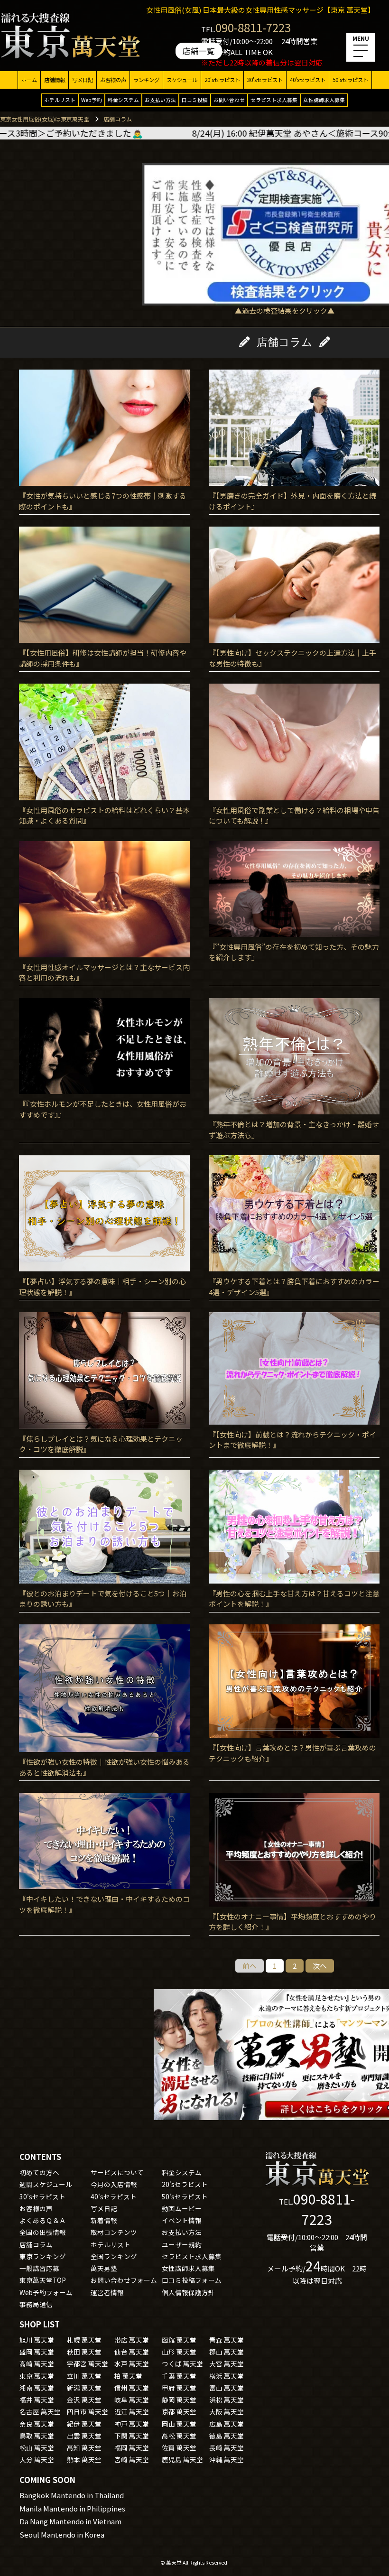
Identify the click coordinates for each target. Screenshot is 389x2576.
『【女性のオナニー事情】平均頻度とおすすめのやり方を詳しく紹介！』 (292, 1922)
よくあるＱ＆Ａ (43, 2220)
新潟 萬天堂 (84, 2388)
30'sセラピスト (265, 80)
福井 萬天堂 (37, 2400)
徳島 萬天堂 (227, 2436)
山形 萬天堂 (179, 2352)
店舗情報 (55, 80)
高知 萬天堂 (84, 2447)
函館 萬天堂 (179, 2340)
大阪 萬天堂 (227, 2411)
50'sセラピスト (350, 80)
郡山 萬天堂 (227, 2352)
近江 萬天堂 (132, 2411)
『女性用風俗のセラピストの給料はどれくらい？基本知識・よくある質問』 (104, 815)
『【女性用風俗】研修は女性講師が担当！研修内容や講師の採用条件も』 (103, 658)
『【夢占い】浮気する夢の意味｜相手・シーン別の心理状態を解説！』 (102, 1287)
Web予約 (92, 100)
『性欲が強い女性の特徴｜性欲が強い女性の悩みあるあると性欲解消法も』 (104, 1767)
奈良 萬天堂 (37, 2424)
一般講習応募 (39, 2268)
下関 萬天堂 (132, 2436)
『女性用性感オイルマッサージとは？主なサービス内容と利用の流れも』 (104, 973)
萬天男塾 (104, 2268)
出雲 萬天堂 (84, 2436)
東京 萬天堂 (37, 2376)
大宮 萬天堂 (227, 2363)
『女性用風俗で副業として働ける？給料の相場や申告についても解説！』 (294, 815)
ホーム (29, 80)
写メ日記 (83, 80)
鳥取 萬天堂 (37, 2436)
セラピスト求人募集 (274, 100)
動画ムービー (182, 2208)
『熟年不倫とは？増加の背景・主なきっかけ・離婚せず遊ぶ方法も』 (294, 1130)
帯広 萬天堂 (132, 2340)
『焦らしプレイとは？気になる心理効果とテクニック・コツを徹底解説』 (101, 1444)
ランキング (146, 80)
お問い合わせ (229, 100)
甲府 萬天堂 (179, 2388)
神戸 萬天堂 (132, 2424)
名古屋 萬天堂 (40, 2411)
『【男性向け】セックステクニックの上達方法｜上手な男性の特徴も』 (292, 658)
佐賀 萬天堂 (179, 2447)
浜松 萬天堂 (227, 2400)
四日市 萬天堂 (88, 2411)
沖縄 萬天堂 (227, 2459)
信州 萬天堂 (132, 2388)
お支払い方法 (160, 100)
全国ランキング (114, 2256)
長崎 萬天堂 (227, 2447)
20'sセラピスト (222, 80)
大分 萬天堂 (37, 2459)
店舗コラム (36, 2244)
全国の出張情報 (43, 2232)
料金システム (123, 100)
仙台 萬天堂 (132, 2352)
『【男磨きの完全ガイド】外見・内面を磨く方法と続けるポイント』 (292, 501)
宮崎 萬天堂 (132, 2459)
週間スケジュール (46, 2184)
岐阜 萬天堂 (132, 2400)
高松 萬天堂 (179, 2436)
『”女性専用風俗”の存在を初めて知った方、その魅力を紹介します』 (294, 952)
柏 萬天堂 (128, 2376)
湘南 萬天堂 (37, 2388)
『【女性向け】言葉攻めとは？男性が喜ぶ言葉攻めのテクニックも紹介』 (292, 1753)
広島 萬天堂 (227, 2424)
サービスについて (117, 2172)
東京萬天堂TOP (43, 2280)
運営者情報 (107, 2292)
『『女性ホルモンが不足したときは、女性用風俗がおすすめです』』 (103, 1109)
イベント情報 (182, 2220)
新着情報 (104, 2220)
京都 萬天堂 (179, 2411)
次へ (320, 1966)
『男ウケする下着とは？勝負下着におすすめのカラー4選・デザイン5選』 (294, 1287)
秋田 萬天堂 (84, 2352)
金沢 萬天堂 (84, 2400)
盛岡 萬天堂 (37, 2352)
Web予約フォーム (46, 2292)
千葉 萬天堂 (179, 2376)
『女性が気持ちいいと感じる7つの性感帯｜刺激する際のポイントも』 (103, 501)
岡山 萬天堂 (179, 2424)
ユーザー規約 (182, 2244)
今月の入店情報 (114, 2184)
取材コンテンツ (114, 2232)
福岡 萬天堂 (132, 2447)
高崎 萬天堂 (37, 2363)
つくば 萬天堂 (182, 2363)
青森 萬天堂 (227, 2340)
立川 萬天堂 (84, 2376)
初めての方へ (39, 2172)
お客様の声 (113, 80)
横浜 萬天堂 (227, 2376)
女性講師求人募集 (324, 100)
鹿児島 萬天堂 (182, 2459)
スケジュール (182, 80)
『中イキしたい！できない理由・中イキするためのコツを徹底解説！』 (104, 1904)
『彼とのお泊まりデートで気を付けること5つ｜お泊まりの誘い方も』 (103, 1599)
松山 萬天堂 (37, 2447)
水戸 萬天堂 (132, 2363)
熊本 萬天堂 (84, 2459)
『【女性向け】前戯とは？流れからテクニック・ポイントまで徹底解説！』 (292, 1440)
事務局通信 (36, 2304)
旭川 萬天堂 (37, 2340)
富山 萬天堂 (227, 2388)
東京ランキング (43, 2256)
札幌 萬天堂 (84, 2340)
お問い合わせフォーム (124, 2280)
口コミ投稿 (195, 100)
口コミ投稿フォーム (192, 2280)
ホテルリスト (60, 100)
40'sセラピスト (308, 80)
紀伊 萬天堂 (84, 2424)
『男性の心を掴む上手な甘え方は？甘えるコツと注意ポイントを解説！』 (294, 1599)
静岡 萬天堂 (179, 2400)
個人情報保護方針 (188, 2292)
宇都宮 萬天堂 (88, 2363)
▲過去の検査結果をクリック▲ (285, 310)
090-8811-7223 (253, 27)
